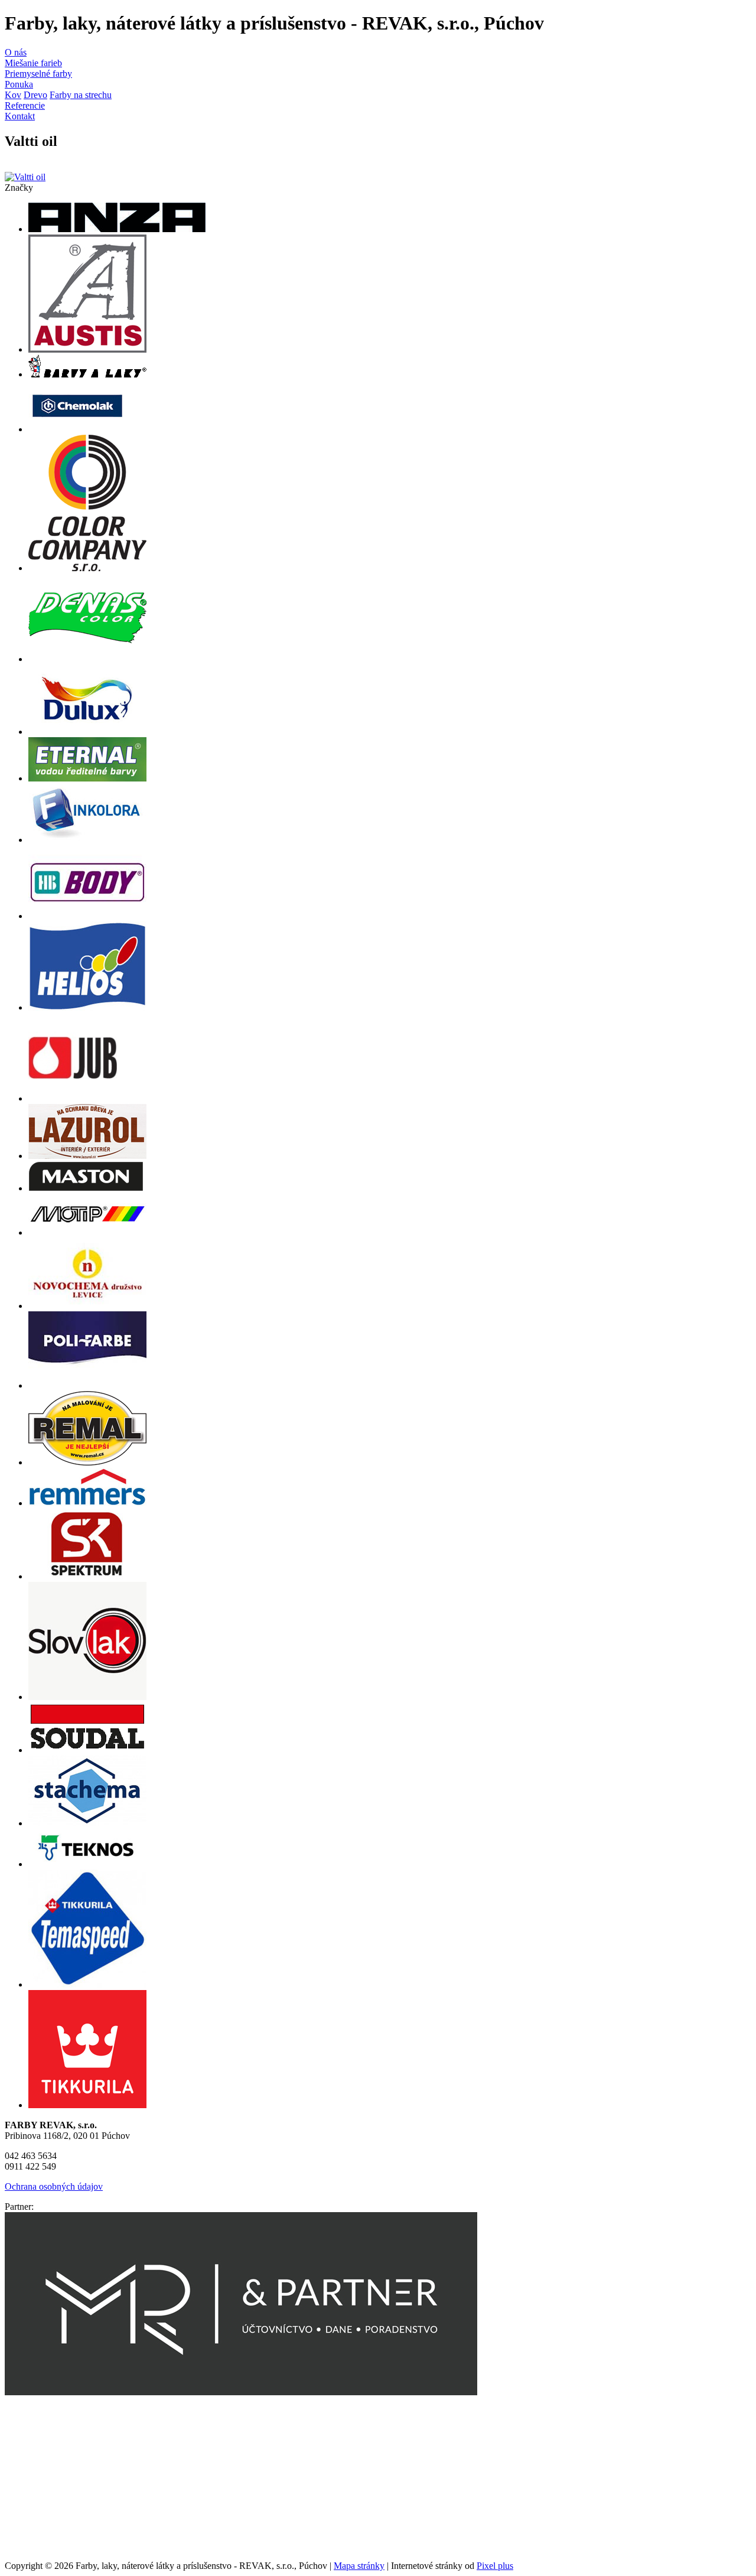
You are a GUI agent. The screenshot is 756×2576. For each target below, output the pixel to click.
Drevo (35, 95)
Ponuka (19, 84)
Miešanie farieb (33, 63)
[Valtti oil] (25, 177)
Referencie (25, 105)
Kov (13, 95)
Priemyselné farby (38, 74)
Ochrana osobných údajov (54, 2186)
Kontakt (20, 116)
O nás (16, 52)
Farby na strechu (81, 95)
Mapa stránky (359, 2566)
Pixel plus (495, 2566)
